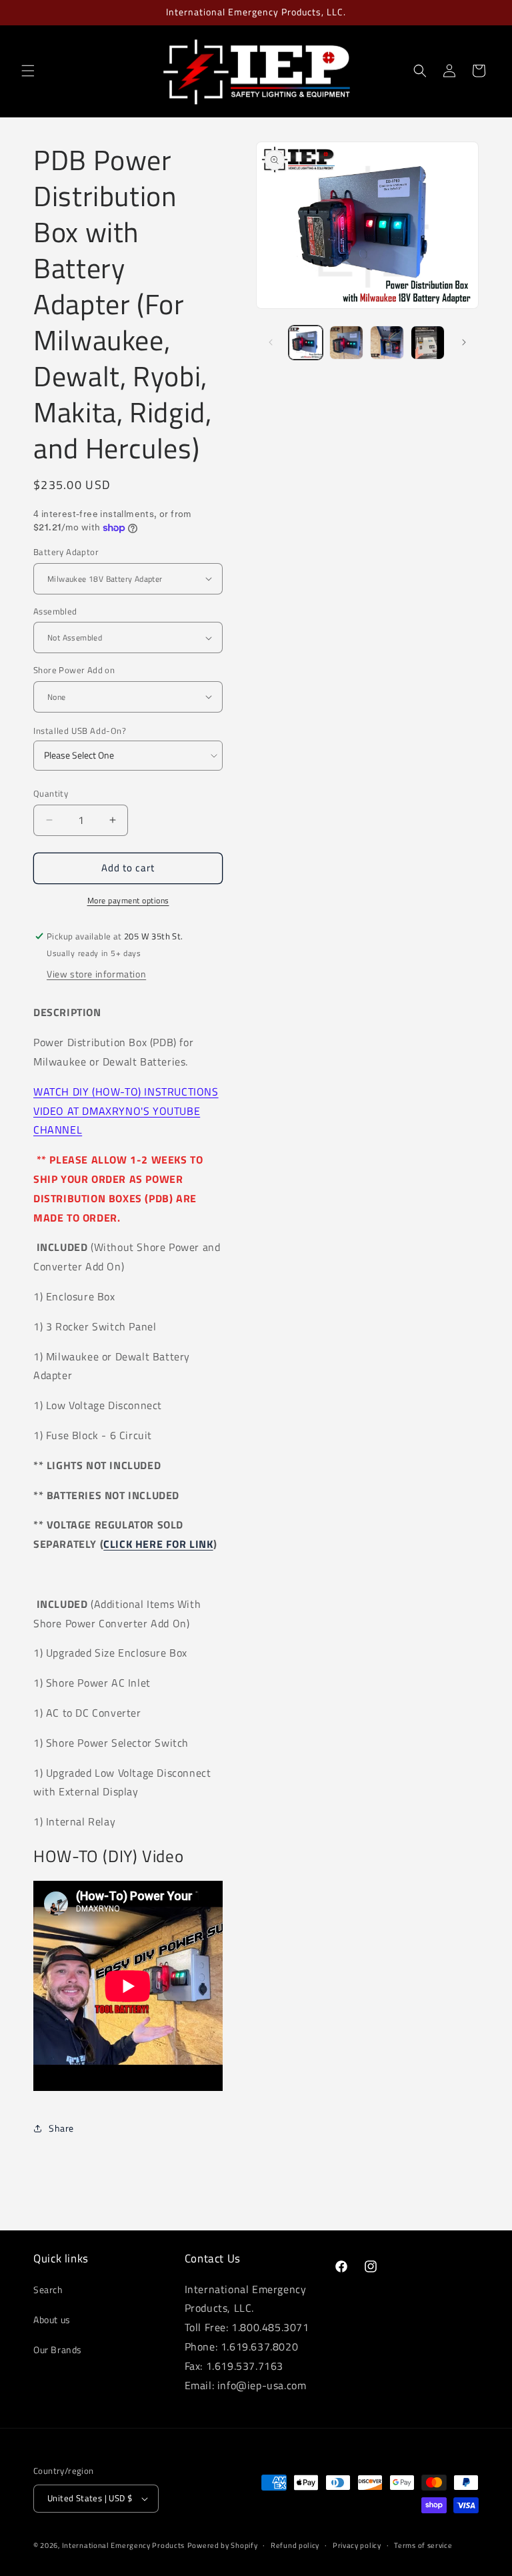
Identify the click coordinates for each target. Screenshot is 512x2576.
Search (48, 2289)
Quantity (51, 794)
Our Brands (58, 2349)
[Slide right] (464, 342)
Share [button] (61, 2128)
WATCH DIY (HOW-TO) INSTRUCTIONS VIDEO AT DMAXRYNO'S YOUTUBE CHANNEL (126, 1111)
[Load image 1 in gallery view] (306, 343)
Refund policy (295, 2545)
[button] (28, 71)
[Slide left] (271, 342)
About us (52, 2319)
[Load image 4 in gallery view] (428, 343)
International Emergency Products (123, 2545)
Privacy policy (357, 2545)
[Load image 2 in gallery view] (346, 343)
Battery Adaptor (66, 552)
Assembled (55, 611)
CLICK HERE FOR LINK (158, 1544)
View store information (96, 974)
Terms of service (423, 2545)
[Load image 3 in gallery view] (387, 343)
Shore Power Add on (74, 670)
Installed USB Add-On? (80, 731)
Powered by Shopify (223, 2545)
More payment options (128, 901)
